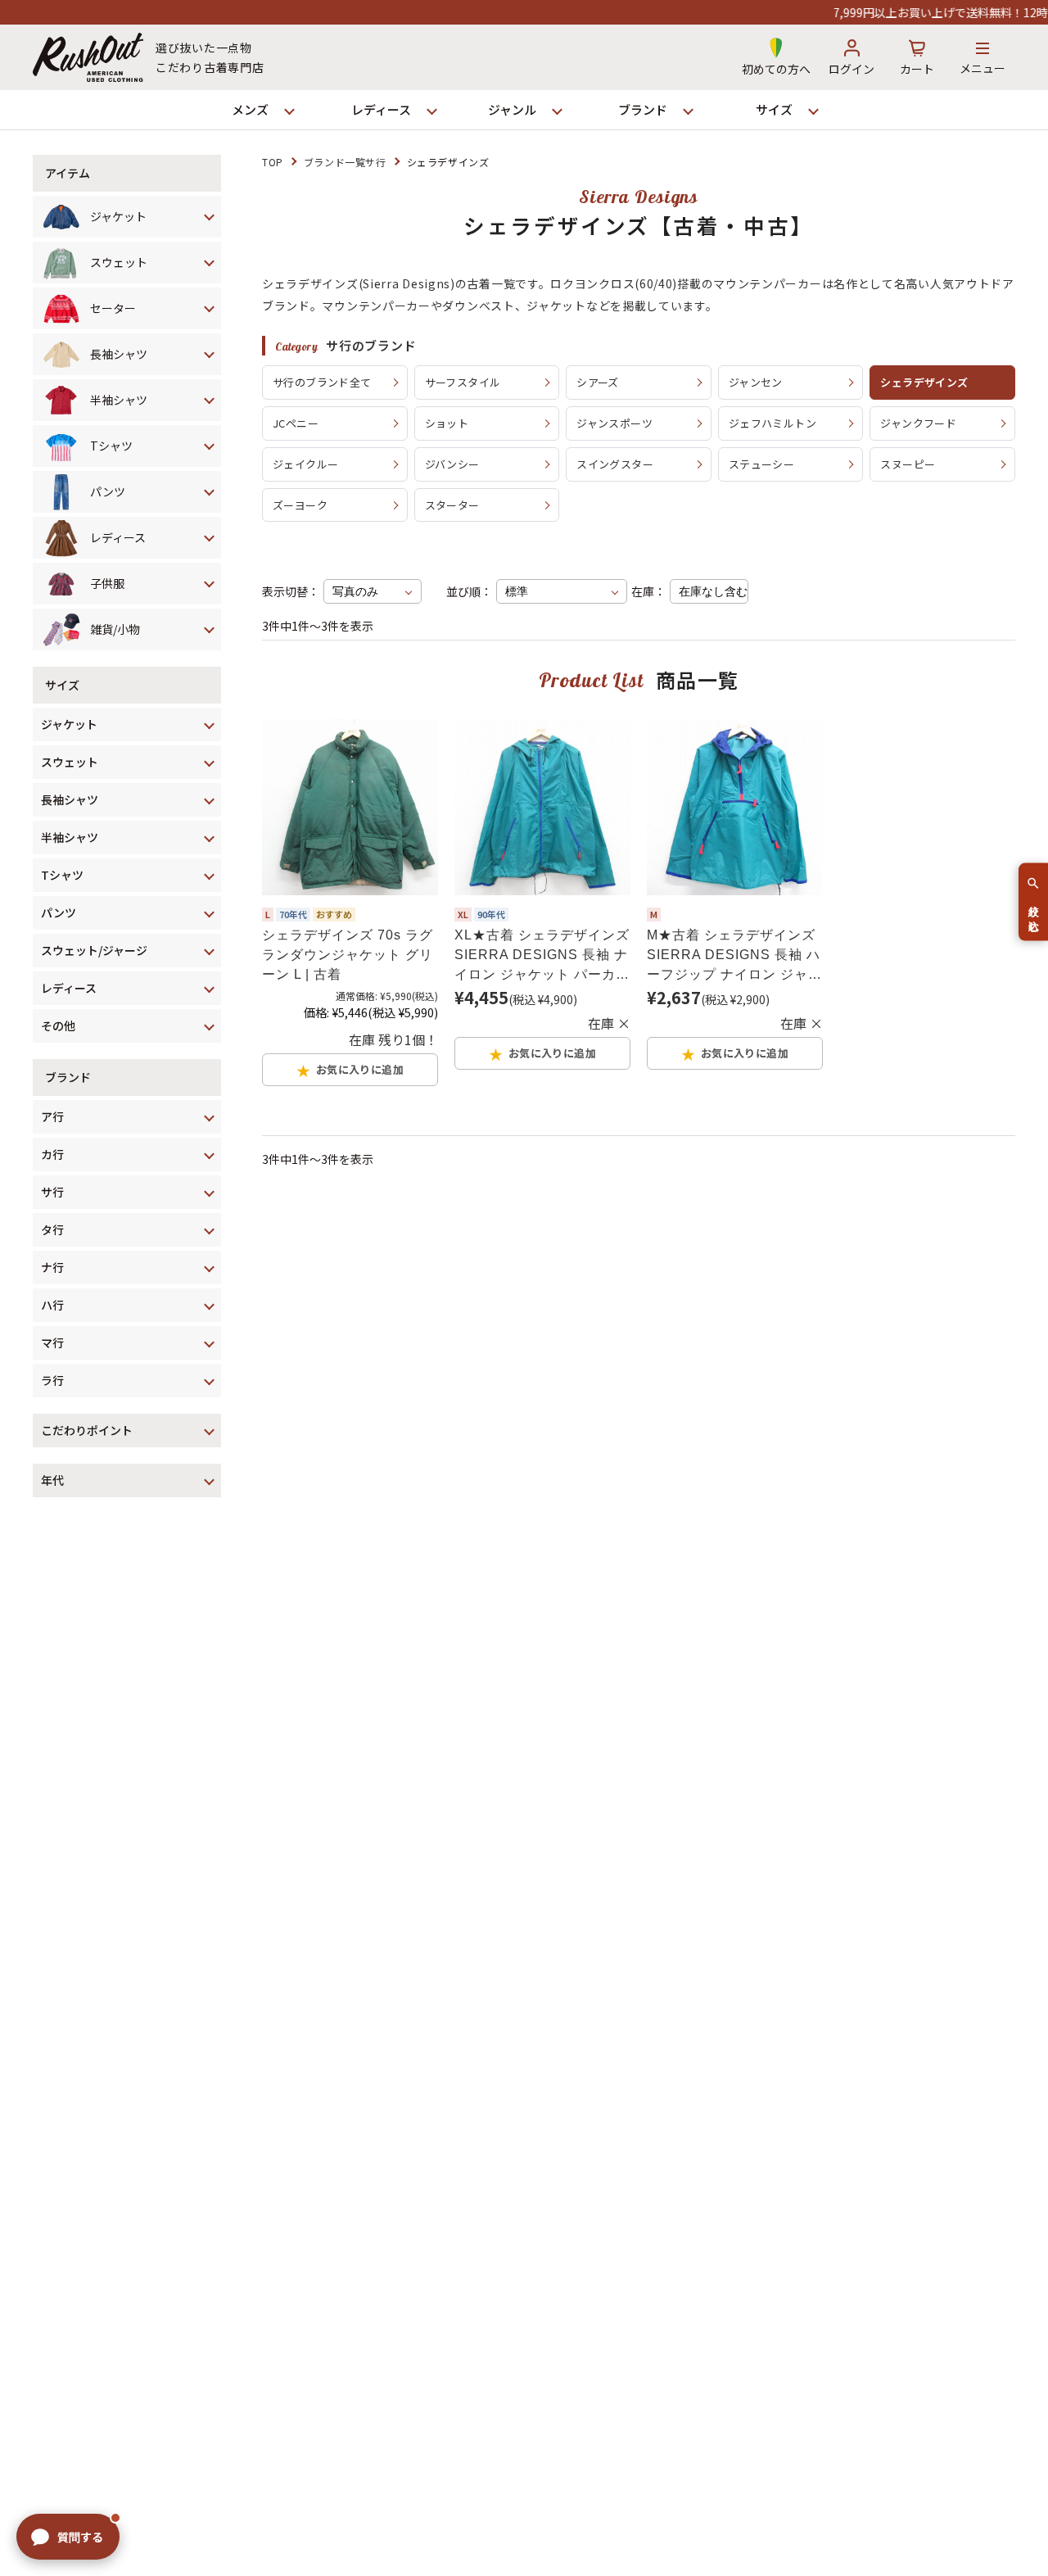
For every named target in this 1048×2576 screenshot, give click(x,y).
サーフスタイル (463, 382)
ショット (447, 423)
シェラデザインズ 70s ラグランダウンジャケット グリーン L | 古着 (348, 955)
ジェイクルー (305, 464)
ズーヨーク (300, 505)
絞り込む (1034, 912)
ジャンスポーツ (614, 423)
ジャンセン (756, 382)
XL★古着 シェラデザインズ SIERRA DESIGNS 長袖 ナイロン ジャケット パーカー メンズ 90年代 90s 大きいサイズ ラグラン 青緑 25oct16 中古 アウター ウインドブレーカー (542, 956)
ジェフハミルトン (772, 423)
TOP (273, 162)
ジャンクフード (918, 423)
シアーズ (598, 382)
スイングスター (615, 464)
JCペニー (296, 423)
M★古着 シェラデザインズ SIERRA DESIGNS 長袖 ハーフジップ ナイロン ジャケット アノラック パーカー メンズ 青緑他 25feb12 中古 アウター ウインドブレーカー (734, 956)
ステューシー (761, 464)
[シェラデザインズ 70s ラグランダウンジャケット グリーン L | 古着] (350, 807)
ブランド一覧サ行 (345, 162)
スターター (452, 505)
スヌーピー (908, 464)
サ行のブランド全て (322, 382)
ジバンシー (452, 464)
